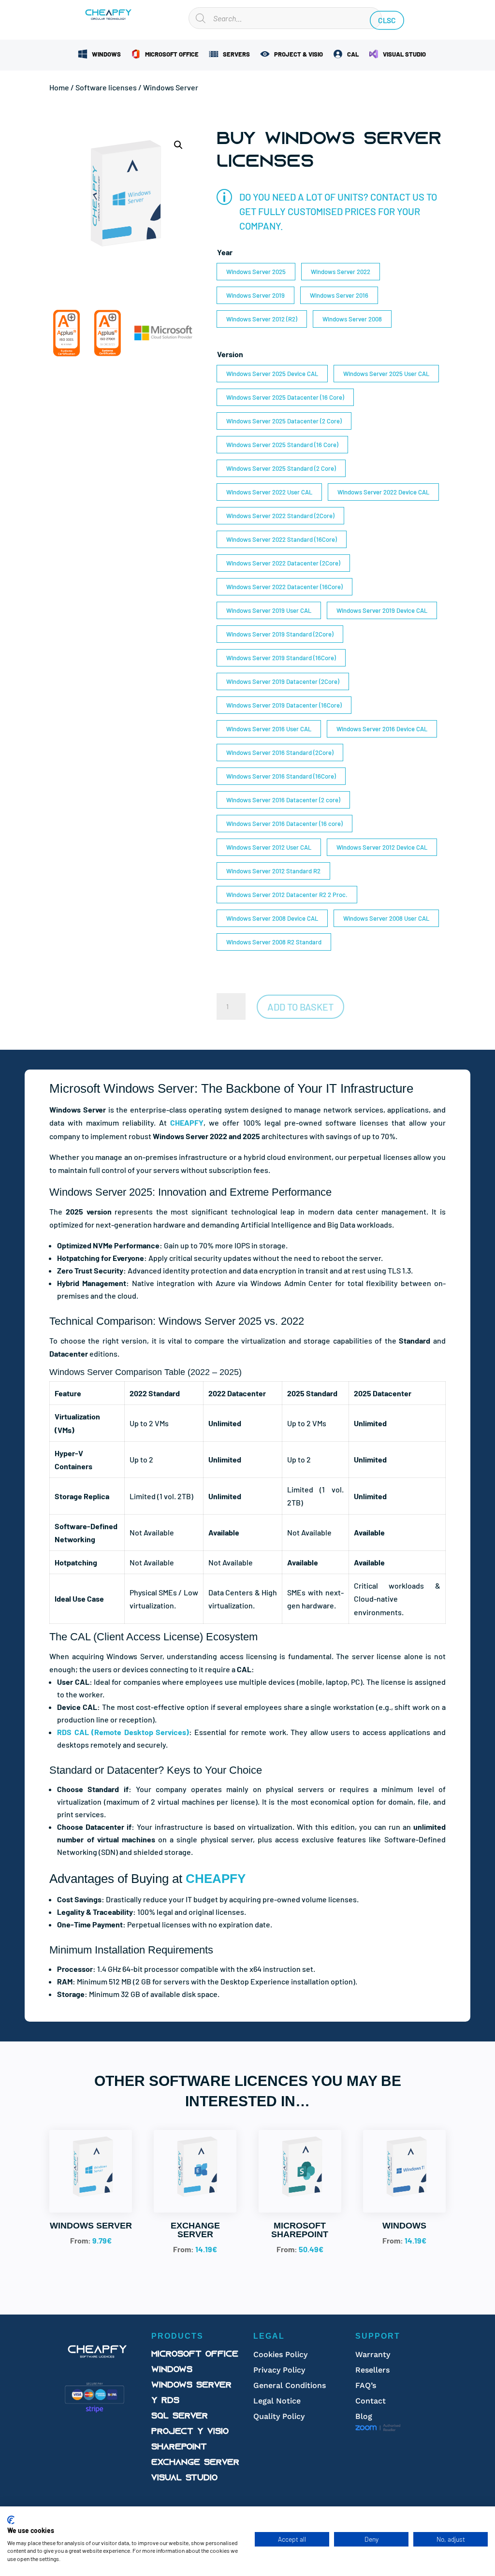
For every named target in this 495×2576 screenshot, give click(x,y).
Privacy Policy (279, 2370)
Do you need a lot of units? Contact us (332, 197)
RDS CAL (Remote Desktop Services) (123, 1732)
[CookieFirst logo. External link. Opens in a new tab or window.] (11, 2520)
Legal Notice (277, 2401)
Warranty (373, 2354)
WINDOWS (106, 54)
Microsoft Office (172, 54)
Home (59, 87)
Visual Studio (404, 54)
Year (225, 252)
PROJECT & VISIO (298, 54)
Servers (236, 54)
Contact (371, 2401)
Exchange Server (195, 2463)
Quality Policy (279, 2416)
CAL (353, 54)
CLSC (387, 21)
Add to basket (300, 1007)
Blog (364, 2416)
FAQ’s (366, 2385)
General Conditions (290, 2385)
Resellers (372, 2370)
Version (230, 354)
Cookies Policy (280, 2354)
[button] (178, 145)
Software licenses (106, 87)
